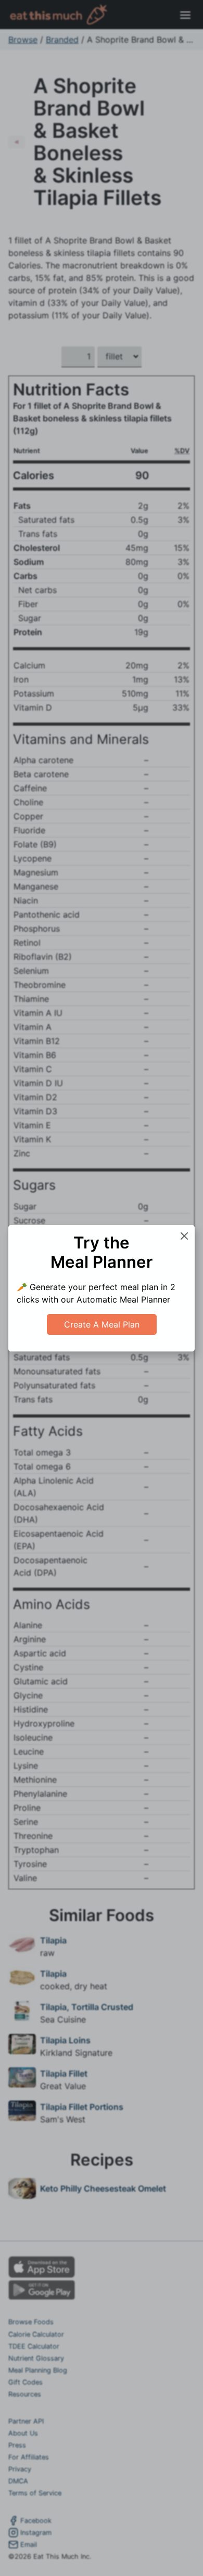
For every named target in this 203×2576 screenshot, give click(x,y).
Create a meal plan (102, 1324)
